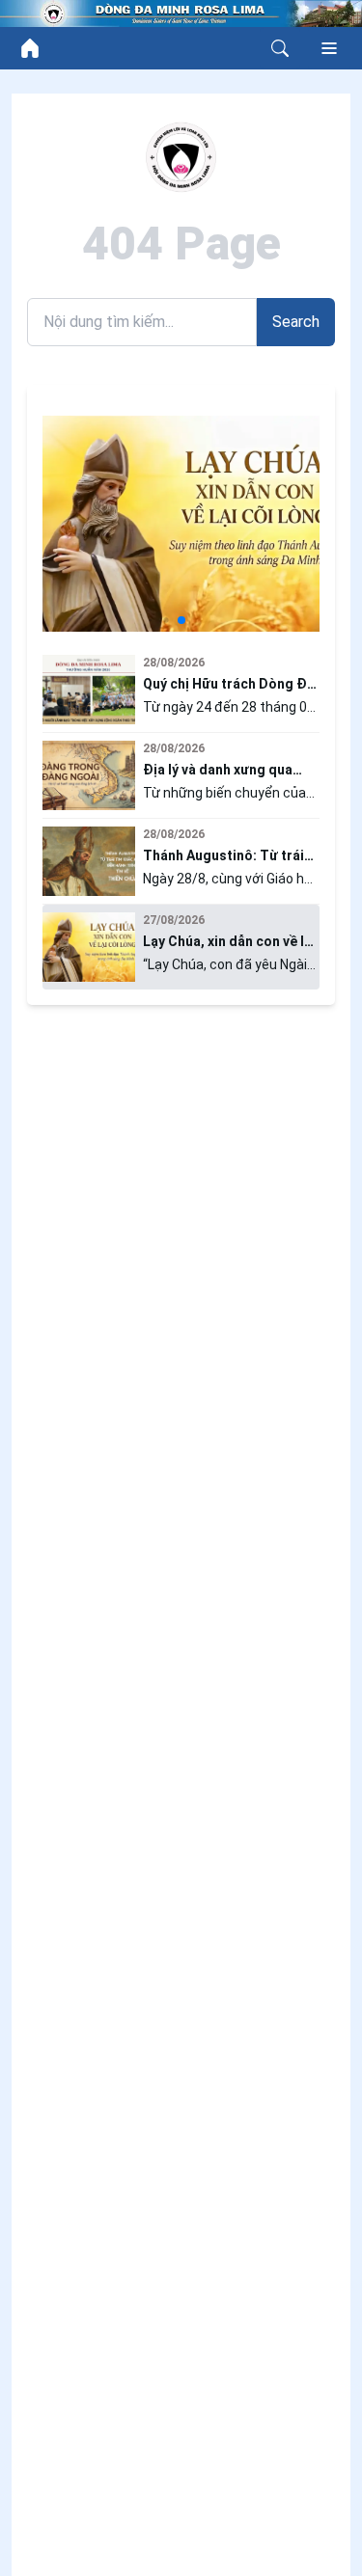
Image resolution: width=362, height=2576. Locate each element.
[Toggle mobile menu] (329, 48)
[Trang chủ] (30, 48)
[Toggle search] (280, 48)
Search (296, 322)
